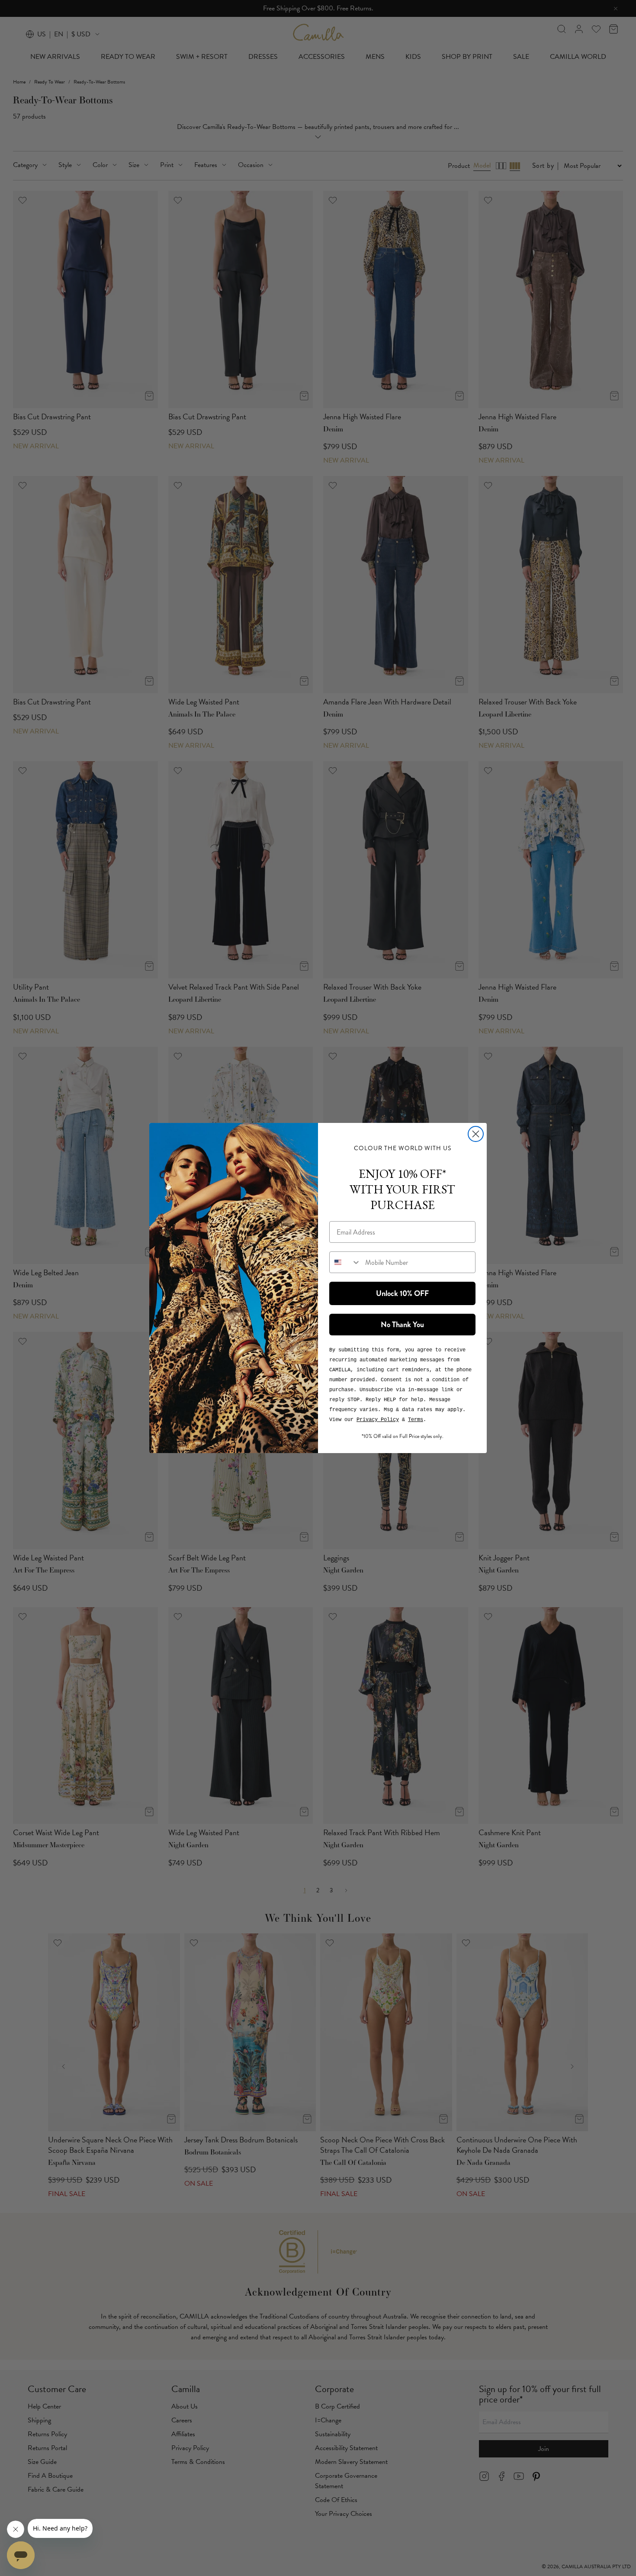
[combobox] (345, 1262)
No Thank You (402, 1325)
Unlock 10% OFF (402, 1293)
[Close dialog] (476, 1134)
